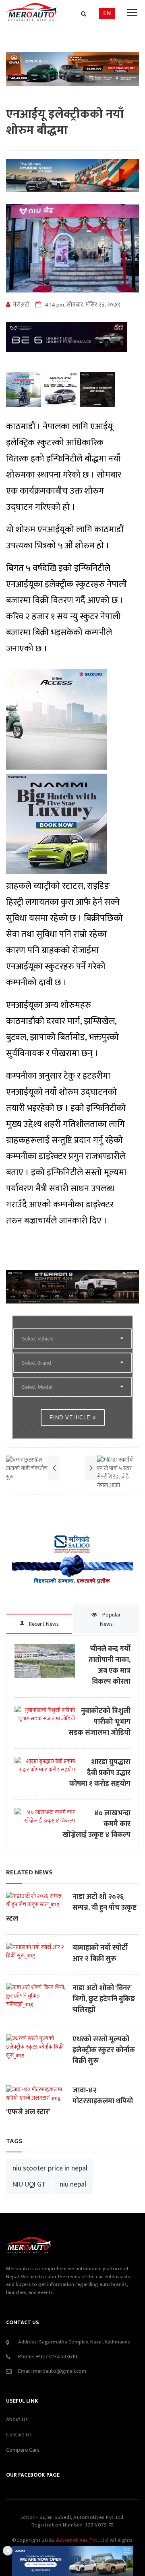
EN (107, 13)
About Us (17, 2419)
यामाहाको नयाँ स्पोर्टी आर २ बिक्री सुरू (100, 1954)
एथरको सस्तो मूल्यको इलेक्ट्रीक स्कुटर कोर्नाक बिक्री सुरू (104, 2050)
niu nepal (73, 2185)
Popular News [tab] (111, 1619)
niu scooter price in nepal (50, 2168)
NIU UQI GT (29, 2185)
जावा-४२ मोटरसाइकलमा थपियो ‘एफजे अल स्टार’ (69, 2101)
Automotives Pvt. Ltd (83, 2540)
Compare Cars (23, 2450)
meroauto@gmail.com (60, 2371)
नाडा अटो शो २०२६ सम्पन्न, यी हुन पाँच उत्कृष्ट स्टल (71, 1908)
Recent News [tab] (43, 1624)
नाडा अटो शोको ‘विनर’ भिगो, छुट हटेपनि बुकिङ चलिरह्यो (104, 1999)
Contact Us (19, 2435)
